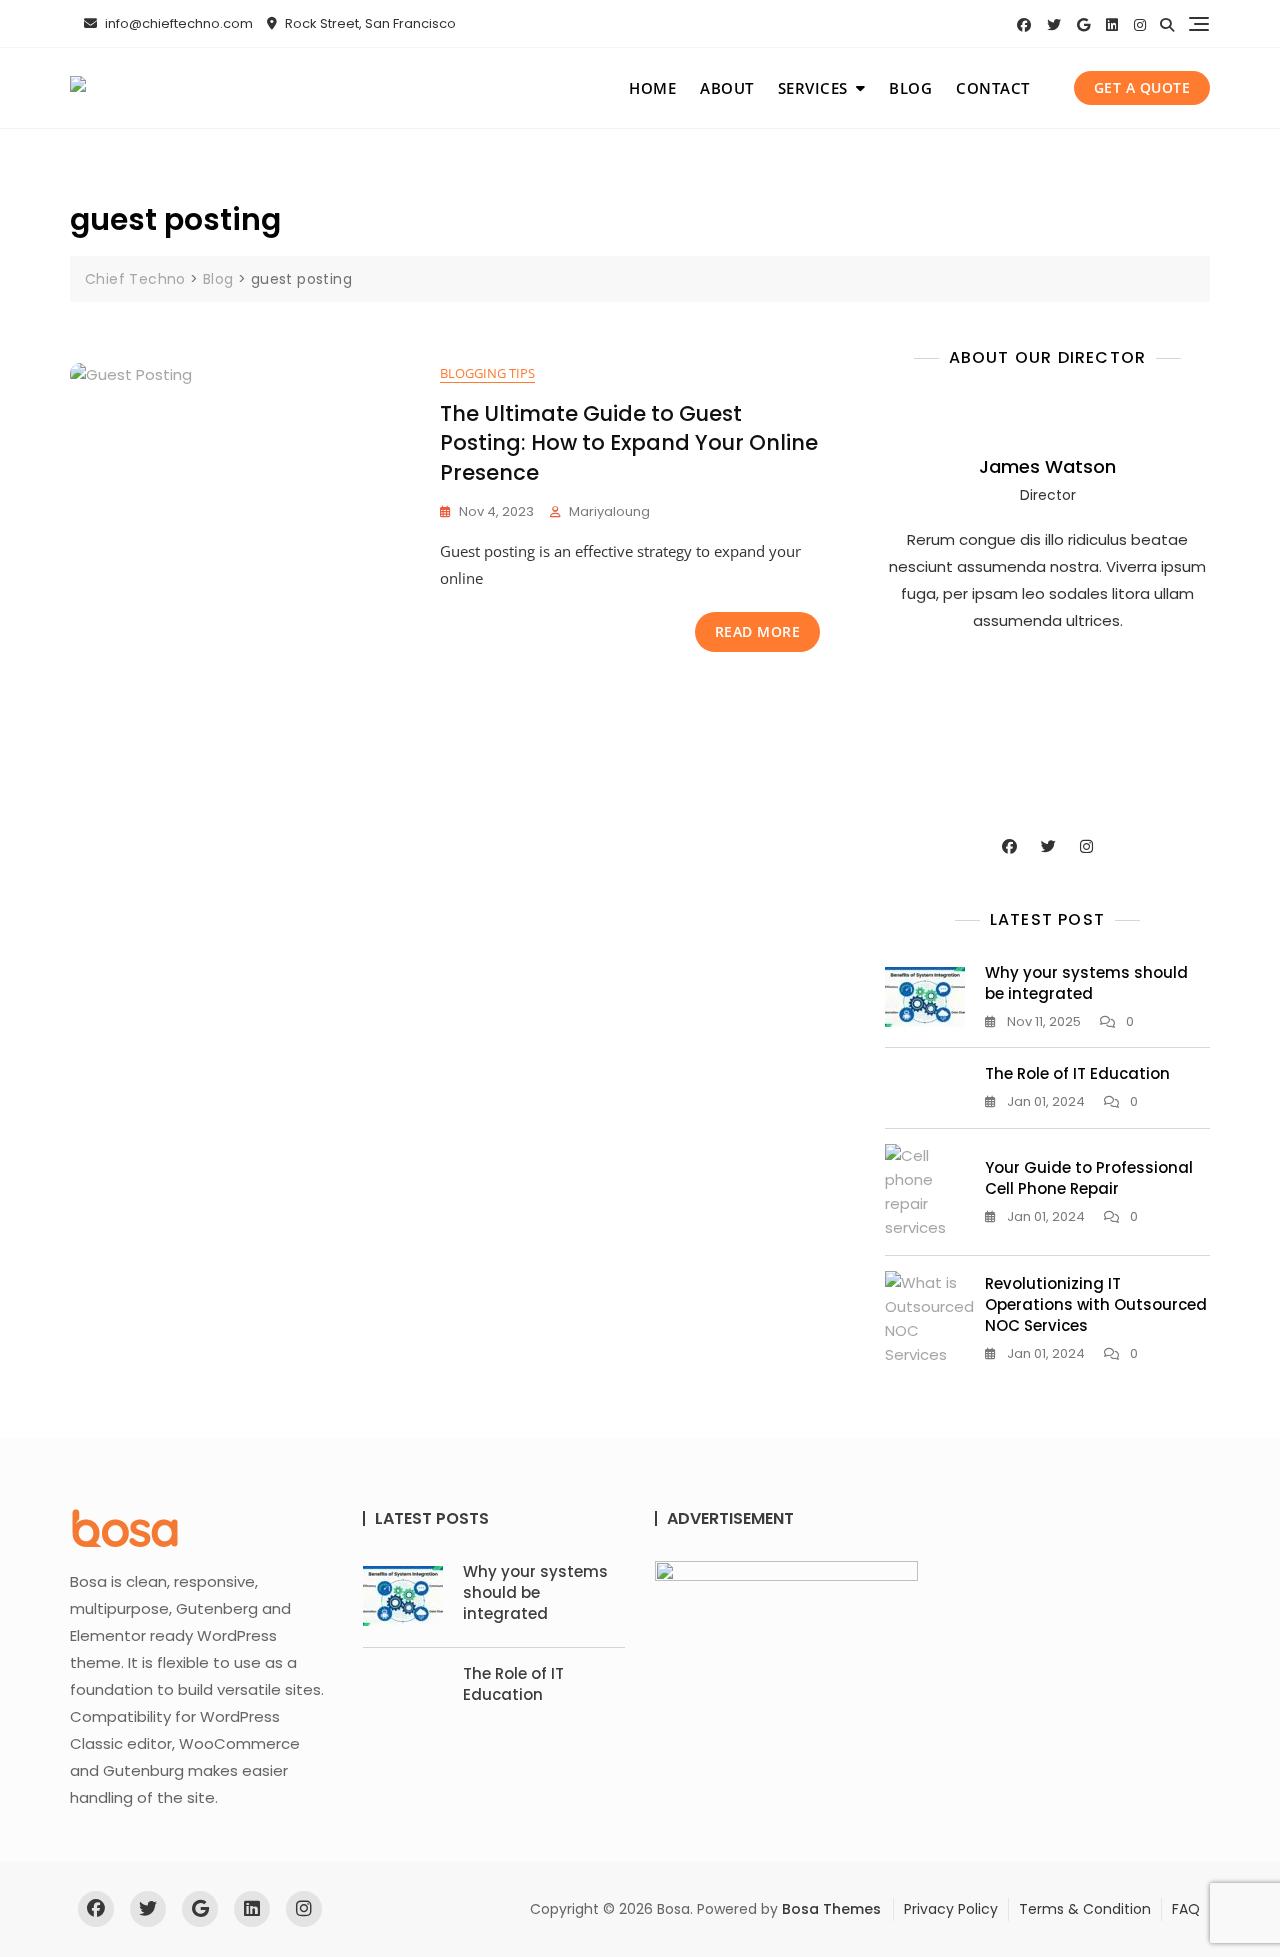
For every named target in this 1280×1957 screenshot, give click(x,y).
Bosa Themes (831, 1909)
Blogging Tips (487, 373)
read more (758, 631)
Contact (993, 88)
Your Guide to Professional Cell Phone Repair (1089, 1178)
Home (652, 88)
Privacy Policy (951, 1909)
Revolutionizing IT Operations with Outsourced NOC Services (1096, 1304)
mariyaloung (609, 511)
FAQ (1186, 1909)
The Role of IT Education (1077, 1073)
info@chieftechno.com (177, 23)
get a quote (1142, 87)
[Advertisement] (1052, 732)
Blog (910, 88)
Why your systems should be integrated (1086, 983)
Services (813, 88)
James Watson (1047, 466)
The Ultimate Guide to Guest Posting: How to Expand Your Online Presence (629, 443)
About (727, 88)
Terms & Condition (1085, 1909)
